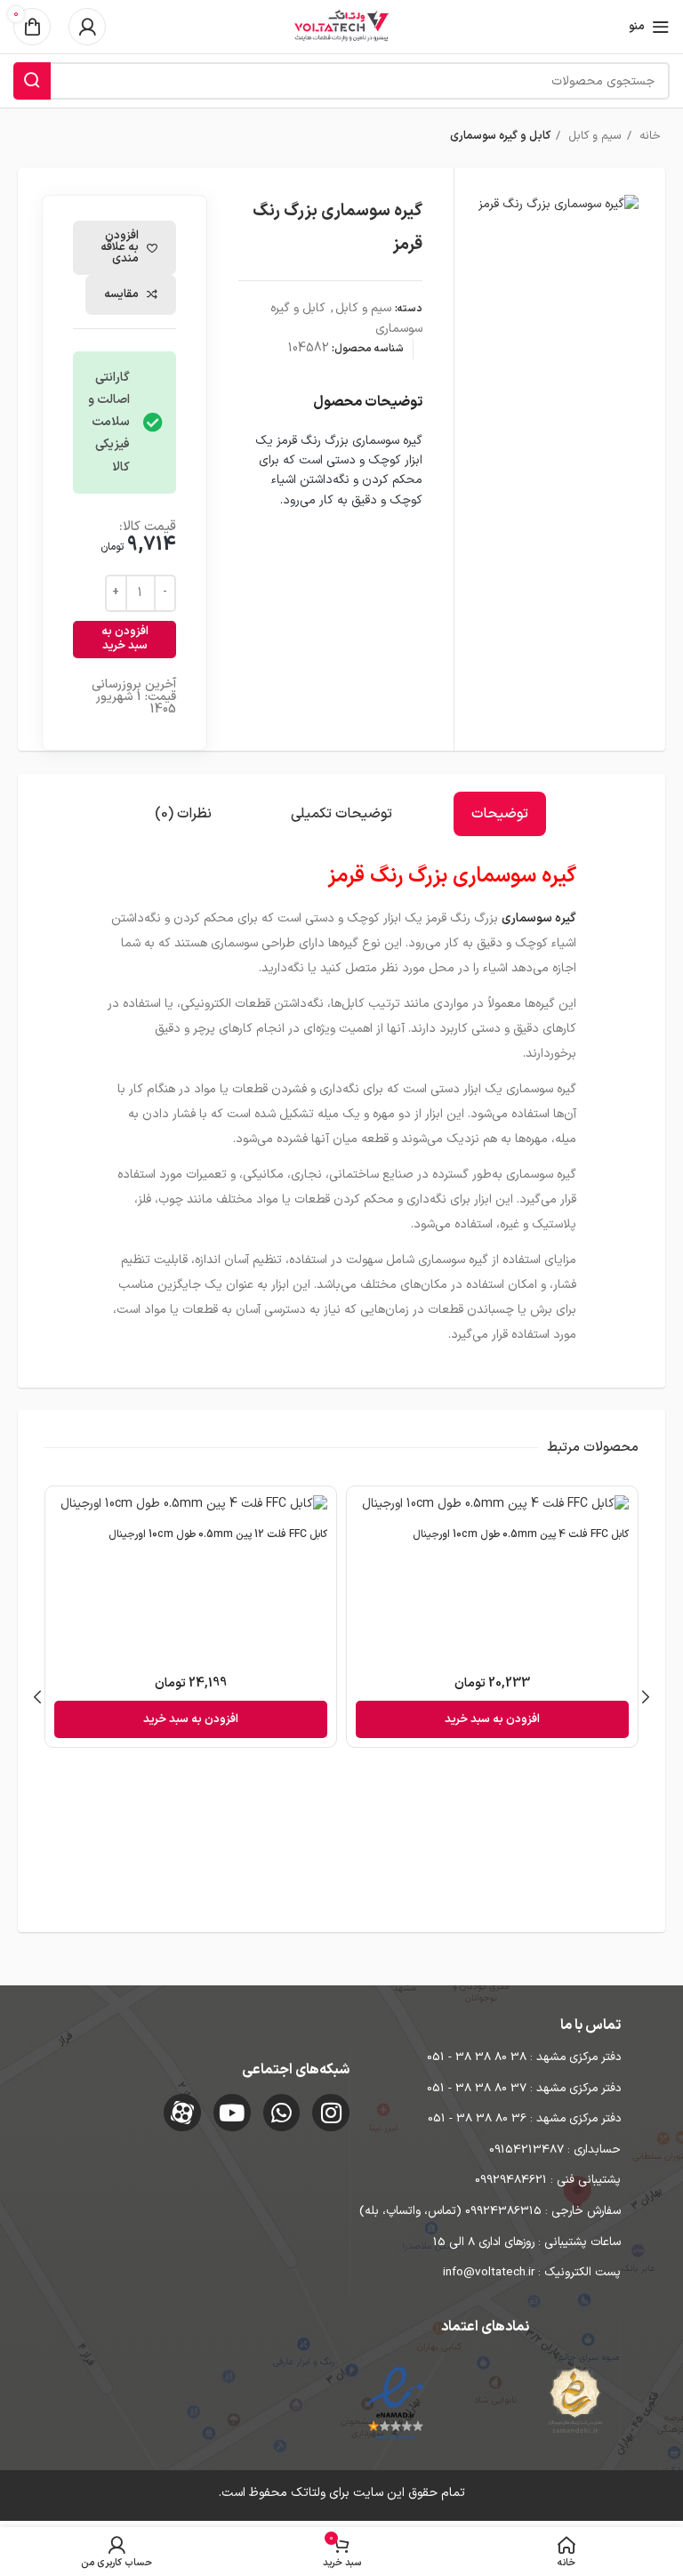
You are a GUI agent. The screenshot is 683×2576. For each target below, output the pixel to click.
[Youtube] (232, 2113)
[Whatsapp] (282, 2113)
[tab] (500, 814)
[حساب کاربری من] (87, 27)
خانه (648, 136)
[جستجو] (32, 81)
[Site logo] (341, 26)
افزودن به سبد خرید (125, 639)
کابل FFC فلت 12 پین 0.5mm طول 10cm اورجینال (218, 1534)
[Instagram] (331, 2113)
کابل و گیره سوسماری (500, 136)
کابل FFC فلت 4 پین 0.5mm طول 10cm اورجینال (521, 1534)
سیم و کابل (593, 136)
